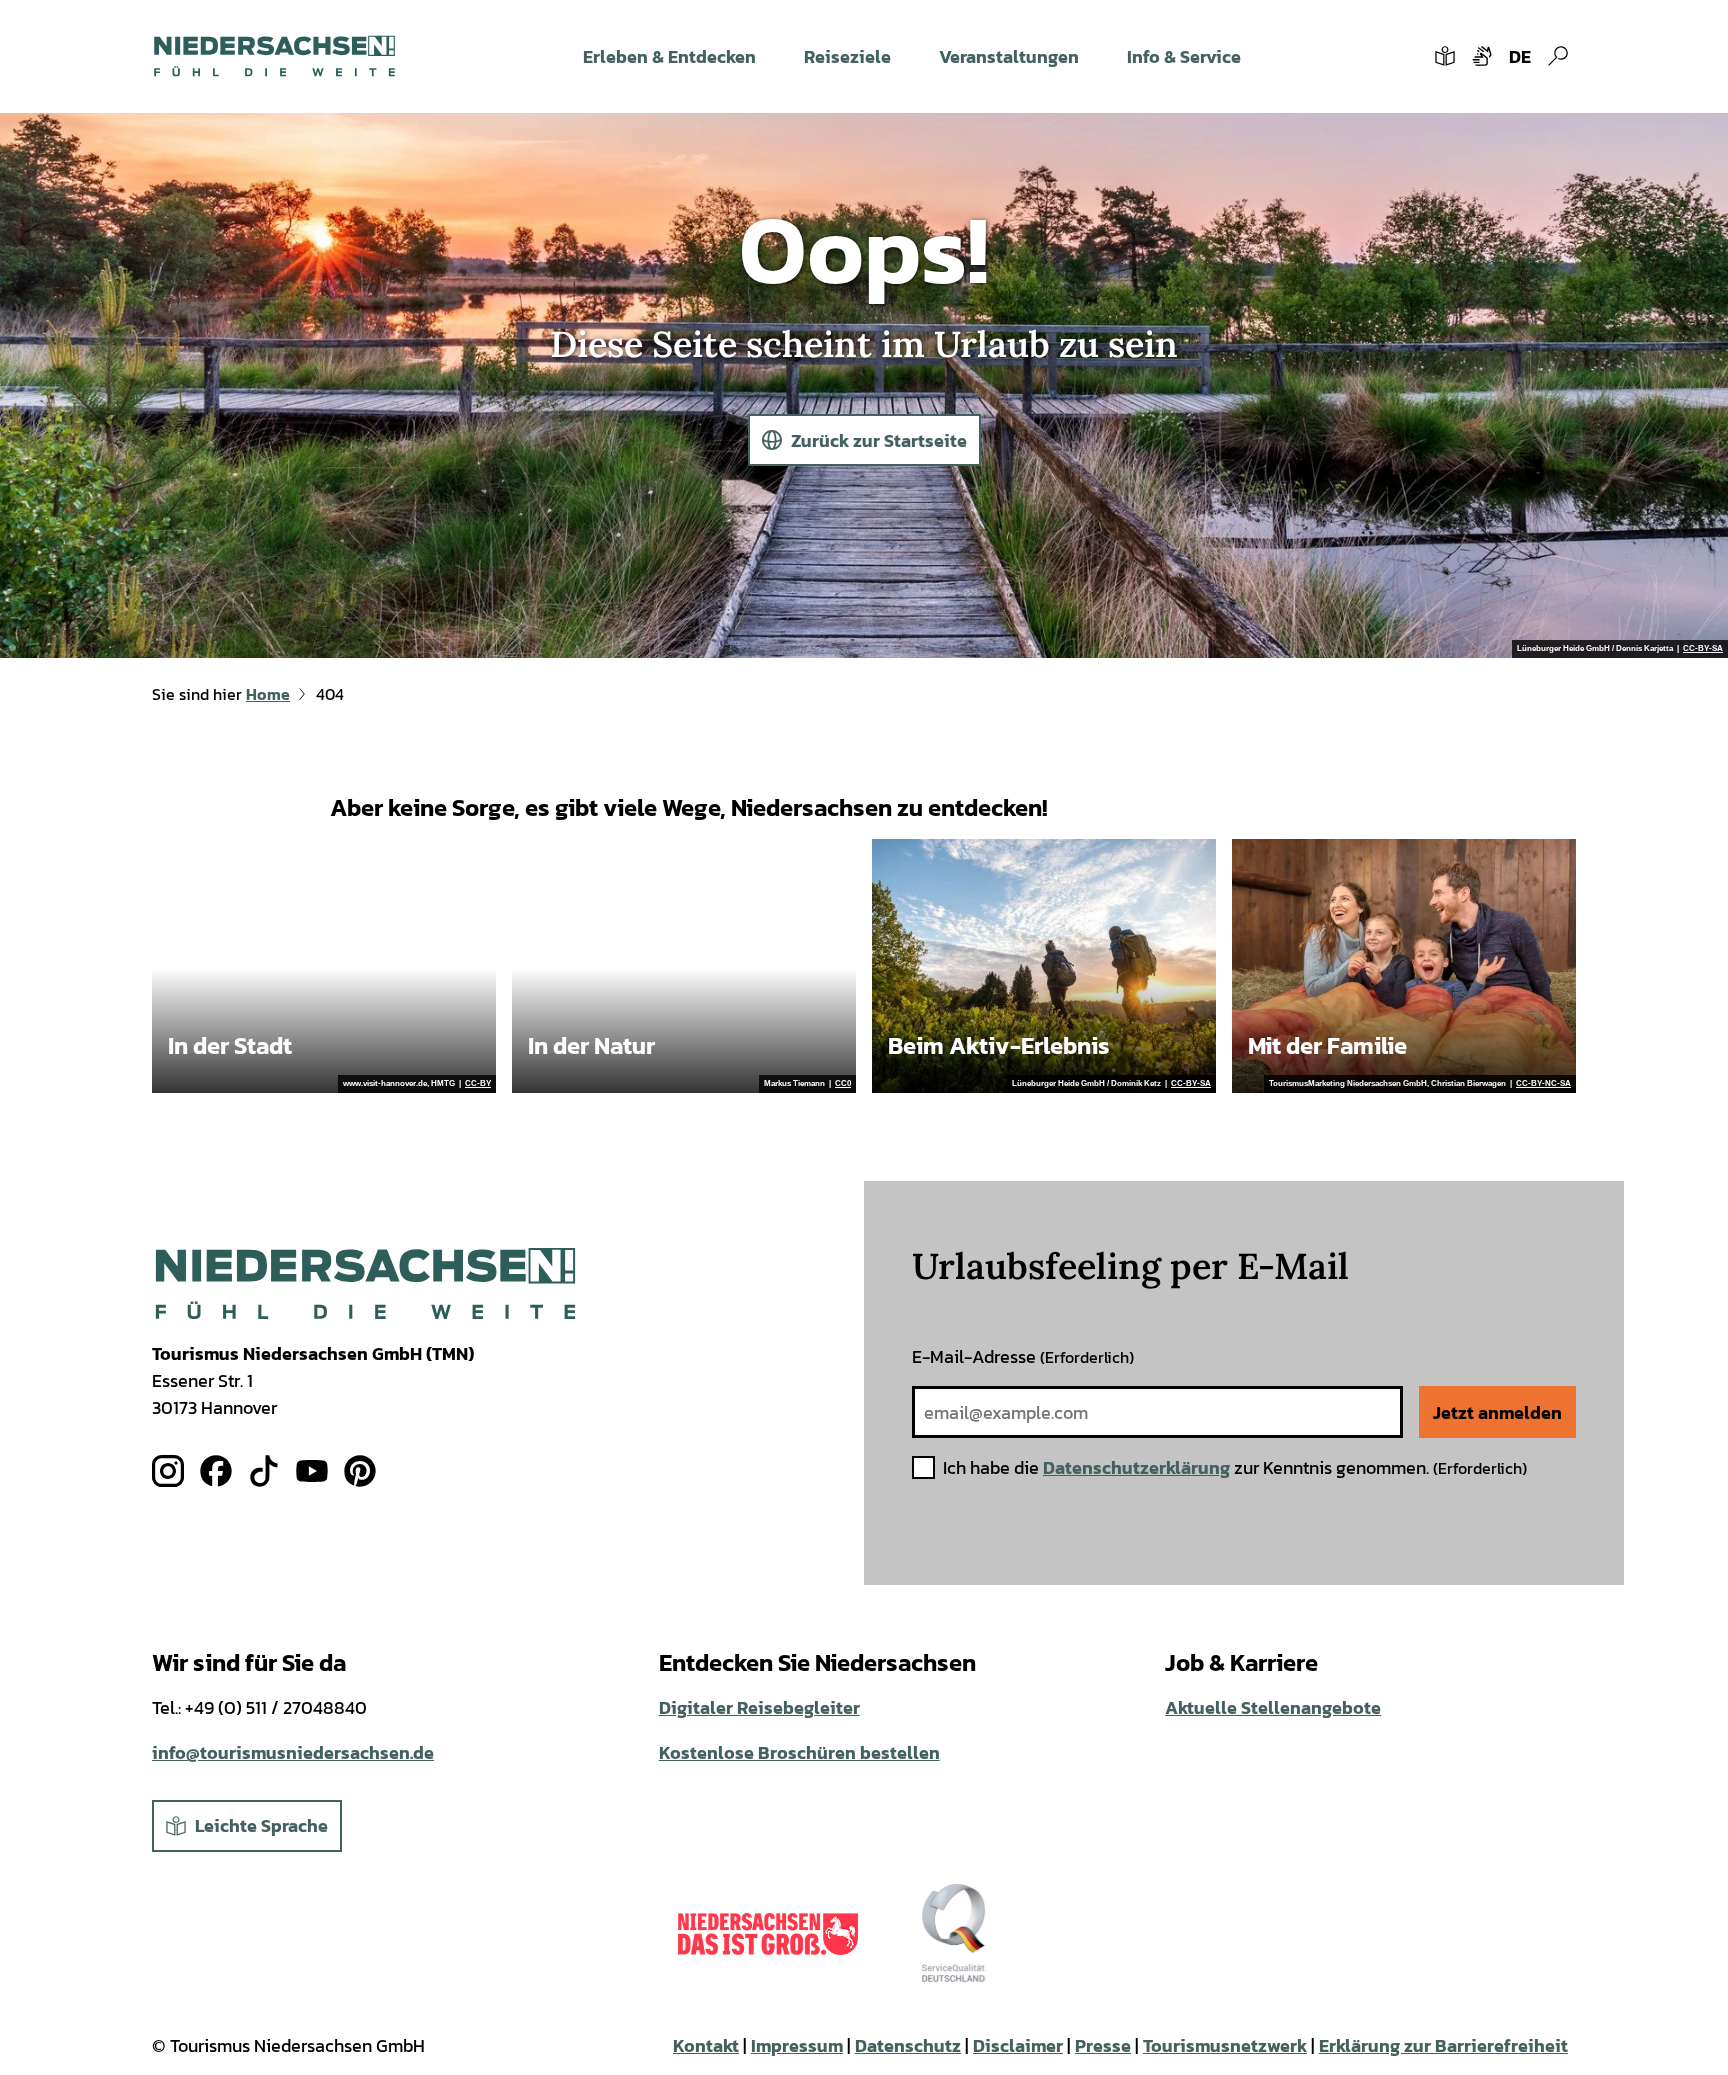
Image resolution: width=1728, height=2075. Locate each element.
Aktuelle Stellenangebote (1273, 1707)
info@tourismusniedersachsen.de (293, 1752)
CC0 (843, 1084)
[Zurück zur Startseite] (274, 56)
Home (268, 694)
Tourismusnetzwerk (1225, 2045)
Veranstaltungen (1009, 56)
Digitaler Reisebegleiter (759, 1707)
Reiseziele (847, 56)
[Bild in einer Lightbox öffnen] (365, 1283)
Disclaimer (1018, 2045)
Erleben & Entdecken (669, 56)
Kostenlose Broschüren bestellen (799, 1752)
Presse (1103, 2045)
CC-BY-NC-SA (1543, 1084)
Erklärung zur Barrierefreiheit (1443, 2045)
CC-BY (478, 1084)
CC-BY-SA (1703, 649)
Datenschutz (908, 2045)
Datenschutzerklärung (1136, 1467)
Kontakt (706, 2045)
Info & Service (1184, 56)
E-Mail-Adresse (1023, 1356)
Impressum (797, 2045)
